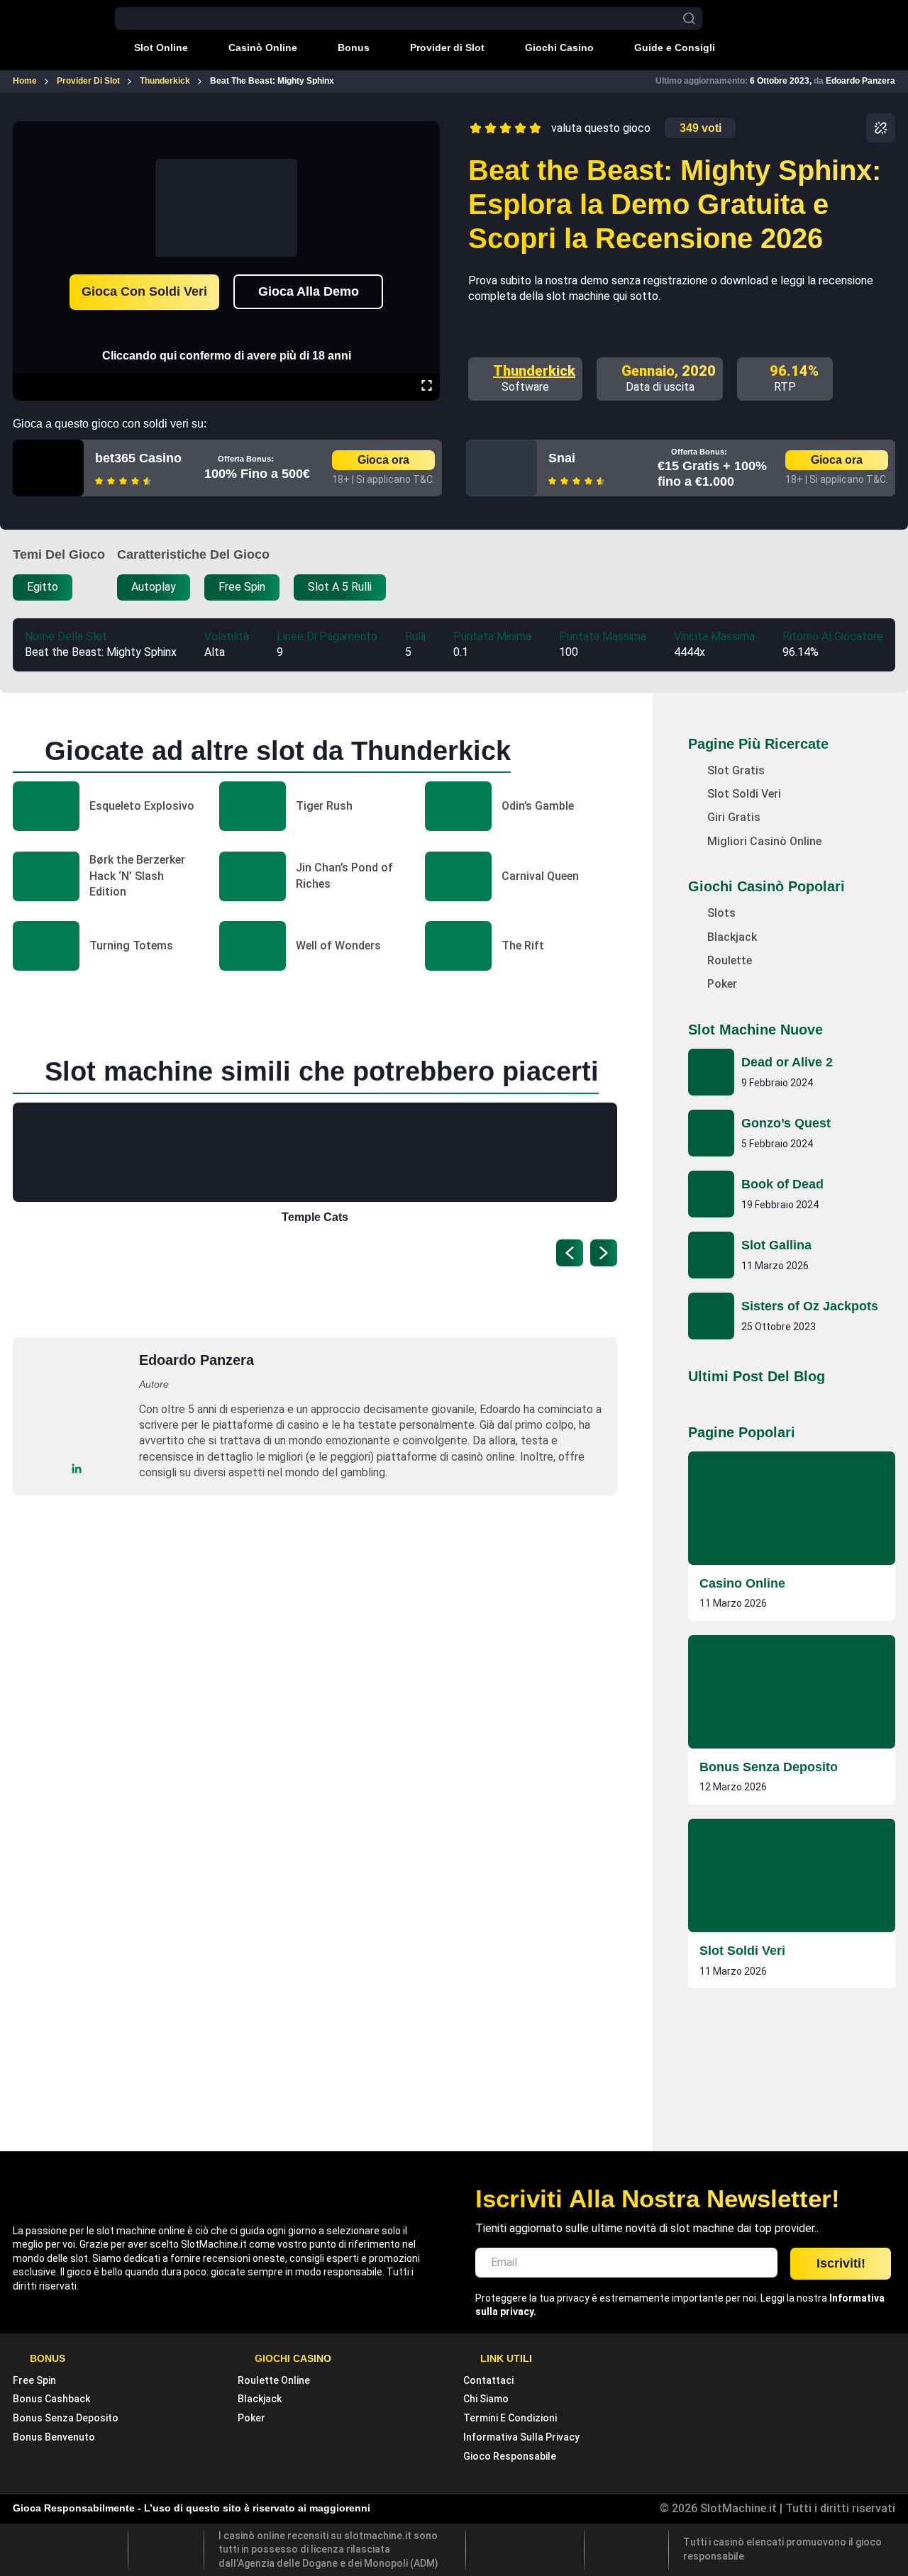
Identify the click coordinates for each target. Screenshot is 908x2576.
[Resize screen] (427, 387)
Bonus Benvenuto (54, 2437)
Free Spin (34, 2380)
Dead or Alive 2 (787, 1062)
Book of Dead (782, 1184)
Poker (251, 2418)
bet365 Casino (138, 458)
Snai (562, 458)
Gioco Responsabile (510, 2456)
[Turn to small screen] (426, 131)
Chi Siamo (486, 2399)
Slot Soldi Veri (742, 1951)
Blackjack (260, 2399)
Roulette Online (274, 2380)
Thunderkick (534, 371)
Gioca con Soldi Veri (144, 291)
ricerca (689, 19)
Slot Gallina (776, 1245)
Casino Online (742, 1583)
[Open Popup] (881, 128)
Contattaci (488, 2380)
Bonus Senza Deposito (769, 1767)
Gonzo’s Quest (786, 1123)
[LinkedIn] (77, 1468)
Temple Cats (315, 1217)
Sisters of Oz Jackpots (810, 1306)
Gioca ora (383, 460)
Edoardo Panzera (860, 81)
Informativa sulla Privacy (521, 2437)
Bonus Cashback (51, 2399)
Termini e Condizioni (510, 2418)
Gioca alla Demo (309, 291)
